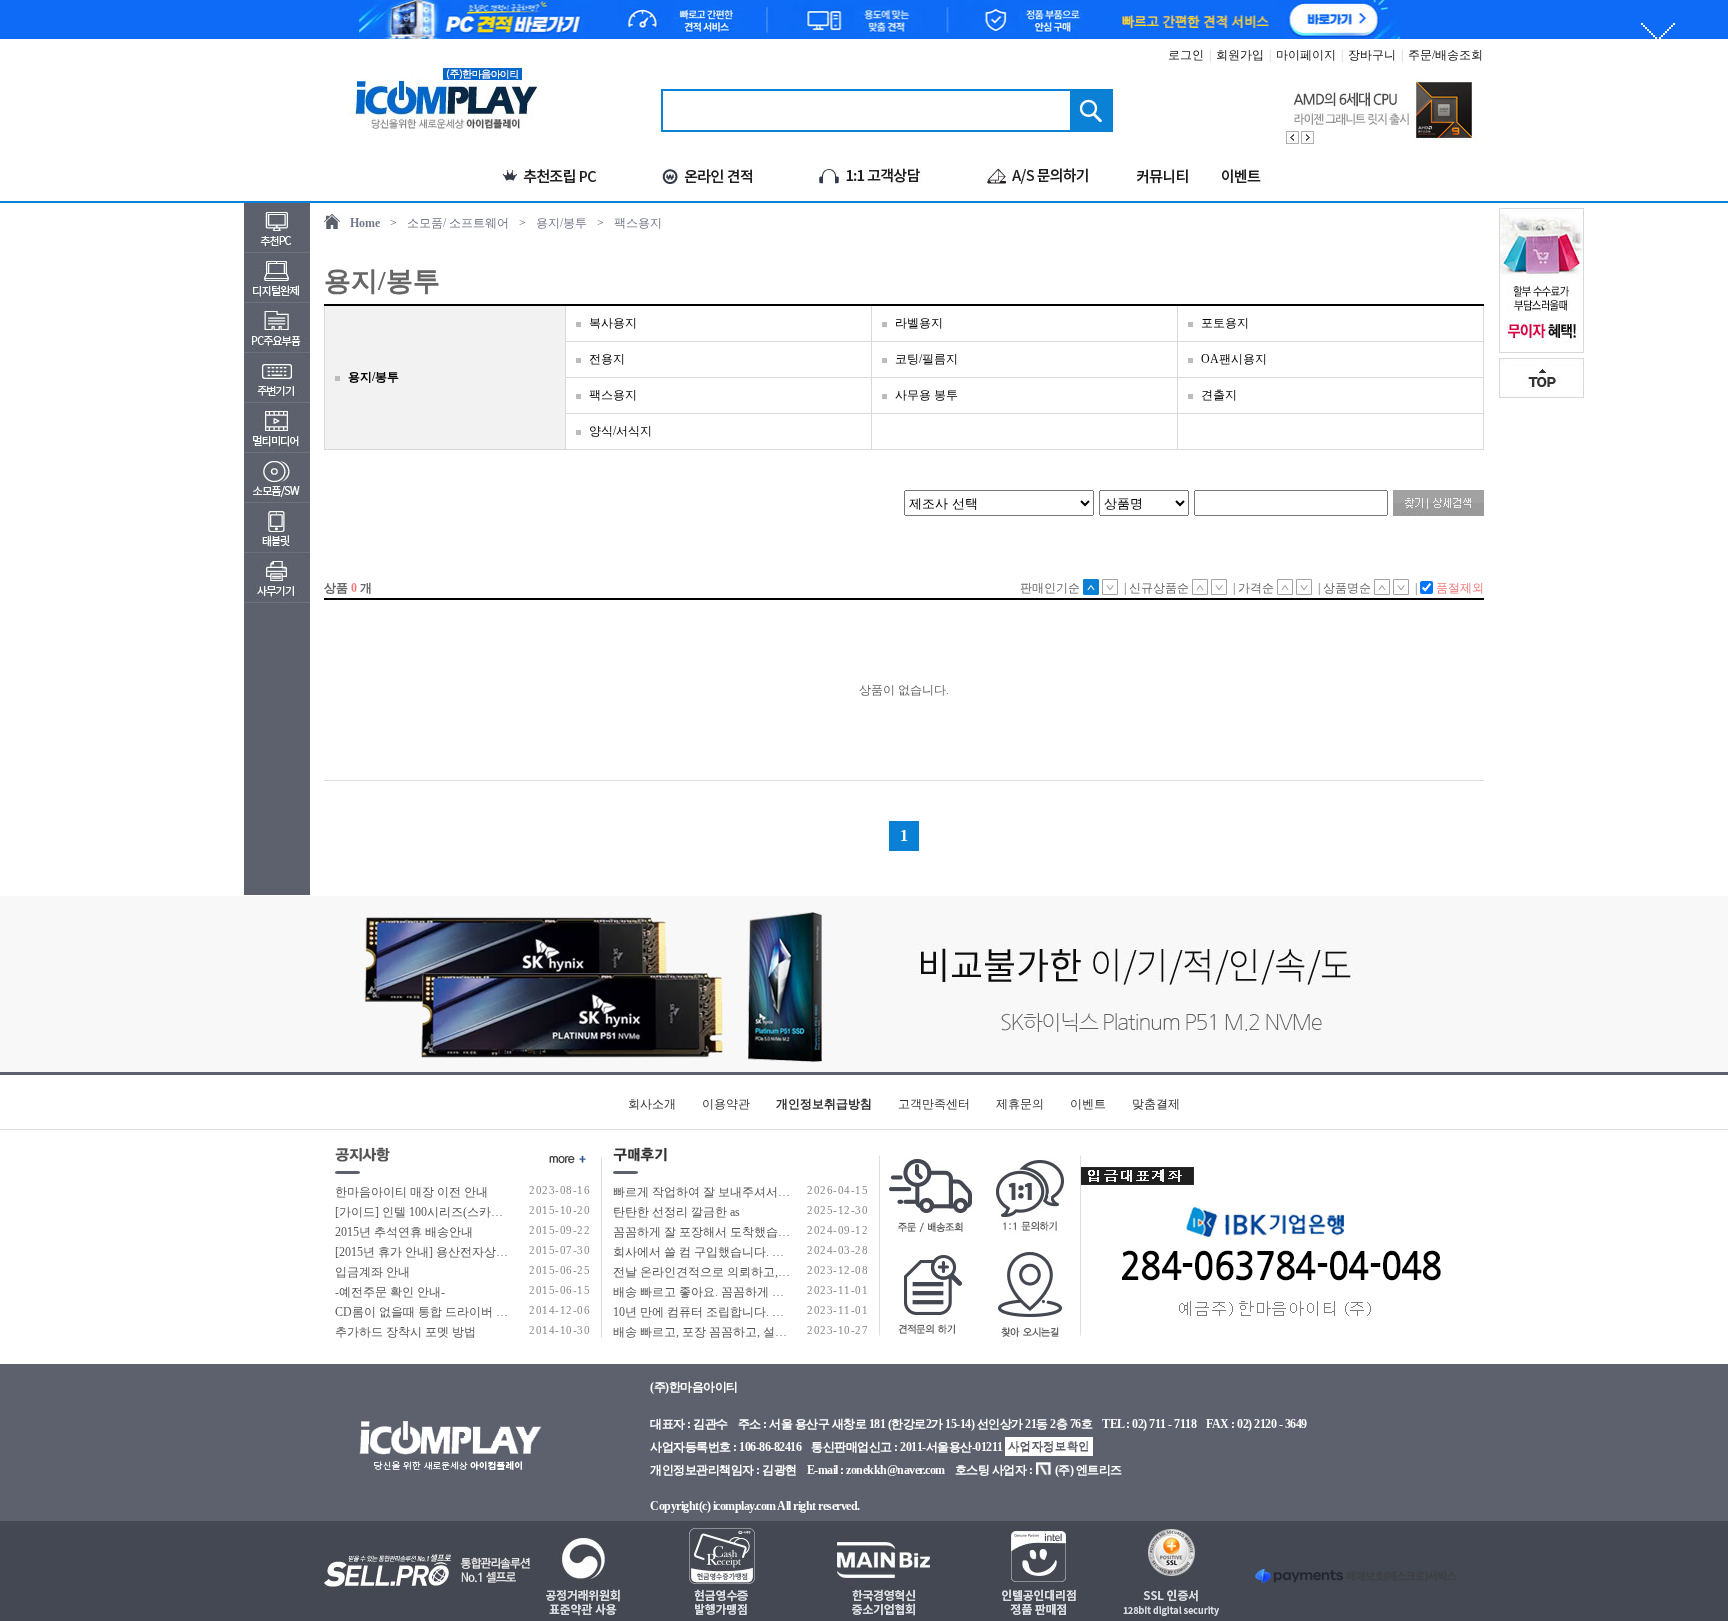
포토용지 (1225, 323)
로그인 (1186, 55)
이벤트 (1088, 1104)
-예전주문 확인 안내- (390, 1292)
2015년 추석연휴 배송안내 (404, 1232)
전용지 (607, 359)
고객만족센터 (934, 1104)
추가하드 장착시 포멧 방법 (405, 1332)
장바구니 (1372, 55)
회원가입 (1240, 55)
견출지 (1219, 395)
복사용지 (613, 323)
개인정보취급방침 (824, 1104)
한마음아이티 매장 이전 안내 (411, 1192)
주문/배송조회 (1445, 55)
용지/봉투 (561, 223)
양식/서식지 (620, 431)
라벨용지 (919, 323)
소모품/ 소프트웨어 (458, 223)
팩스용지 (638, 223)
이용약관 (726, 1104)
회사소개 (652, 1104)
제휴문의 (1020, 1104)
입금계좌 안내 (372, 1272)
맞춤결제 (1156, 1104)
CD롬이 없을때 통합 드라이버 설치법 (433, 1312)
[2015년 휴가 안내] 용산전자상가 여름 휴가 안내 (462, 1252)
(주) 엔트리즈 (1088, 1470)
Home (365, 223)
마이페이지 (1306, 55)
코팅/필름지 (926, 359)
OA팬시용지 (1234, 359)
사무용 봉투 (926, 395)
